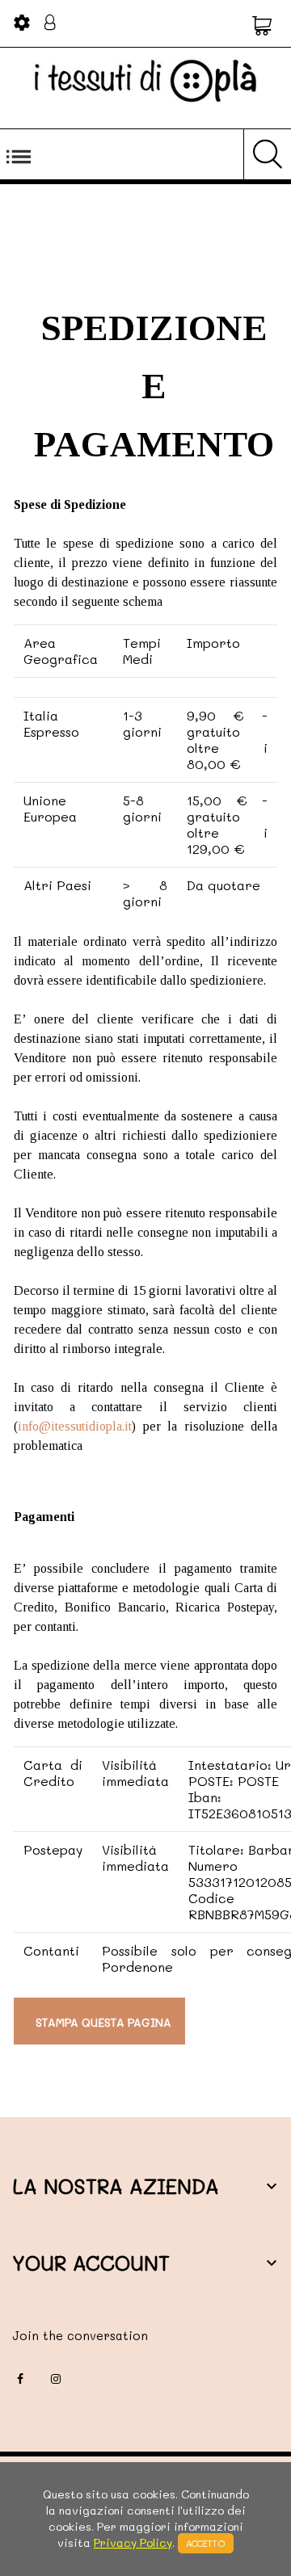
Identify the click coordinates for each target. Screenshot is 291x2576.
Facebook (20, 2379)
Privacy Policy (133, 2542)
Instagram (56, 2379)
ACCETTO (206, 2543)
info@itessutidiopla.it (75, 1426)
